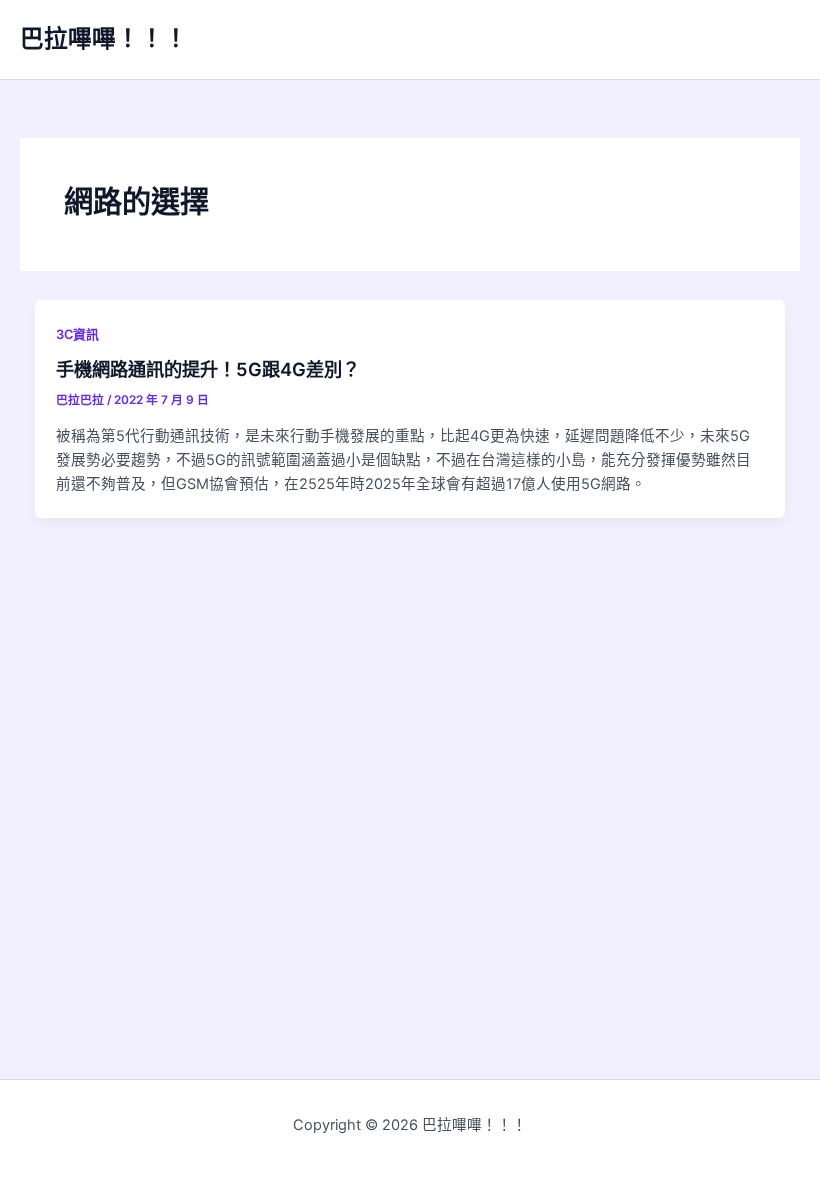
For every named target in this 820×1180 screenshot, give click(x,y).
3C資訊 (77, 334)
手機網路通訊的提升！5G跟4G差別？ (208, 369)
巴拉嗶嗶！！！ (104, 38)
